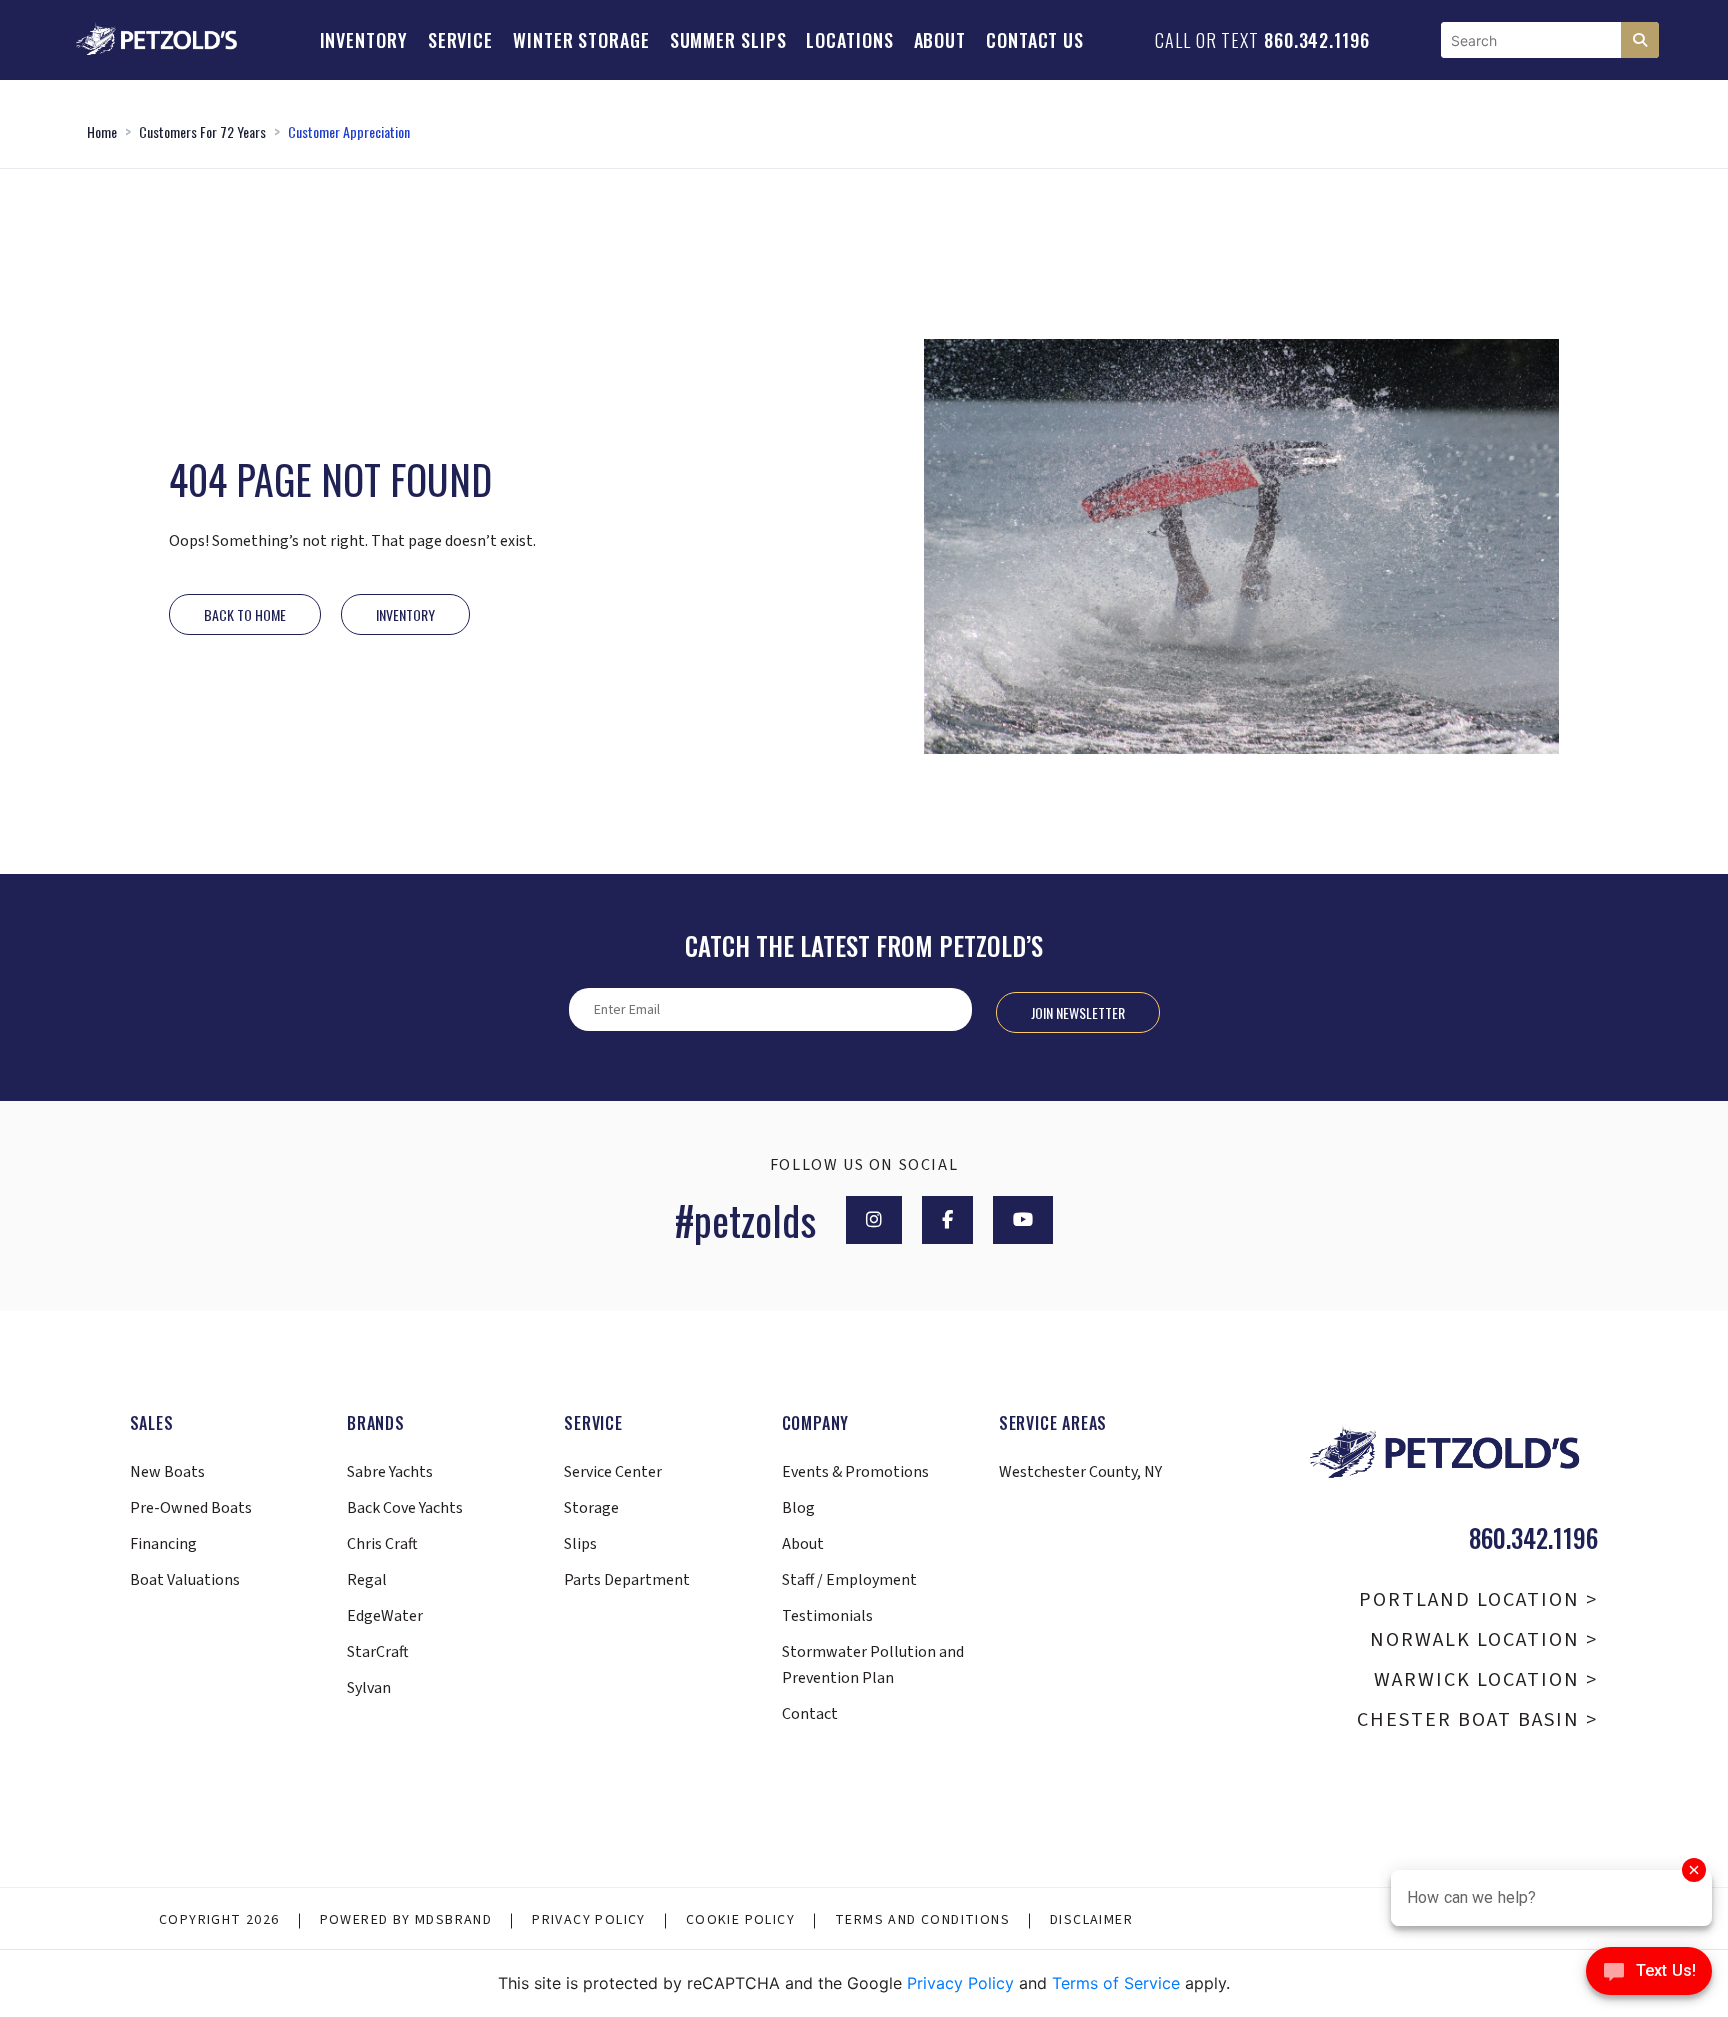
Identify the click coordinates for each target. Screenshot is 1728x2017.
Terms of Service (1116, 1983)
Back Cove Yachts (405, 1508)
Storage (591, 1508)
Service (460, 40)
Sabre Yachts (390, 1472)
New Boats (167, 1472)
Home (102, 131)
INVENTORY (405, 614)
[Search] (1640, 40)
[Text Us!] (1649, 1976)
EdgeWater (385, 1616)
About (940, 40)
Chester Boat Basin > (1477, 1720)
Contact (810, 1714)
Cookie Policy (740, 1920)
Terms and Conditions (922, 1920)
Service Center (613, 1472)
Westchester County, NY (1080, 1472)
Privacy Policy (589, 1920)
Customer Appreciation (349, 131)
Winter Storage (581, 40)
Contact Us (1035, 40)
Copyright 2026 (219, 1920)
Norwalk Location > (1484, 1640)
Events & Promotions (855, 1472)
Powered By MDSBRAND (406, 1920)
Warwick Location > (1486, 1680)
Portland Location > (1478, 1600)
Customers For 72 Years (202, 131)
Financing (163, 1544)
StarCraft (378, 1652)
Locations (849, 40)
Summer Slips (728, 40)
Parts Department (627, 1580)
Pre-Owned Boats (191, 1508)
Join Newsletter (1078, 1012)
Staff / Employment (849, 1580)
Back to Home (245, 614)
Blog (798, 1508)
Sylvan (369, 1688)
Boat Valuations (185, 1580)
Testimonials (827, 1616)
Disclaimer (1091, 1920)
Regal (367, 1580)
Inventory (364, 40)
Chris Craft (382, 1544)
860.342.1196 (1317, 40)
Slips (580, 1544)
